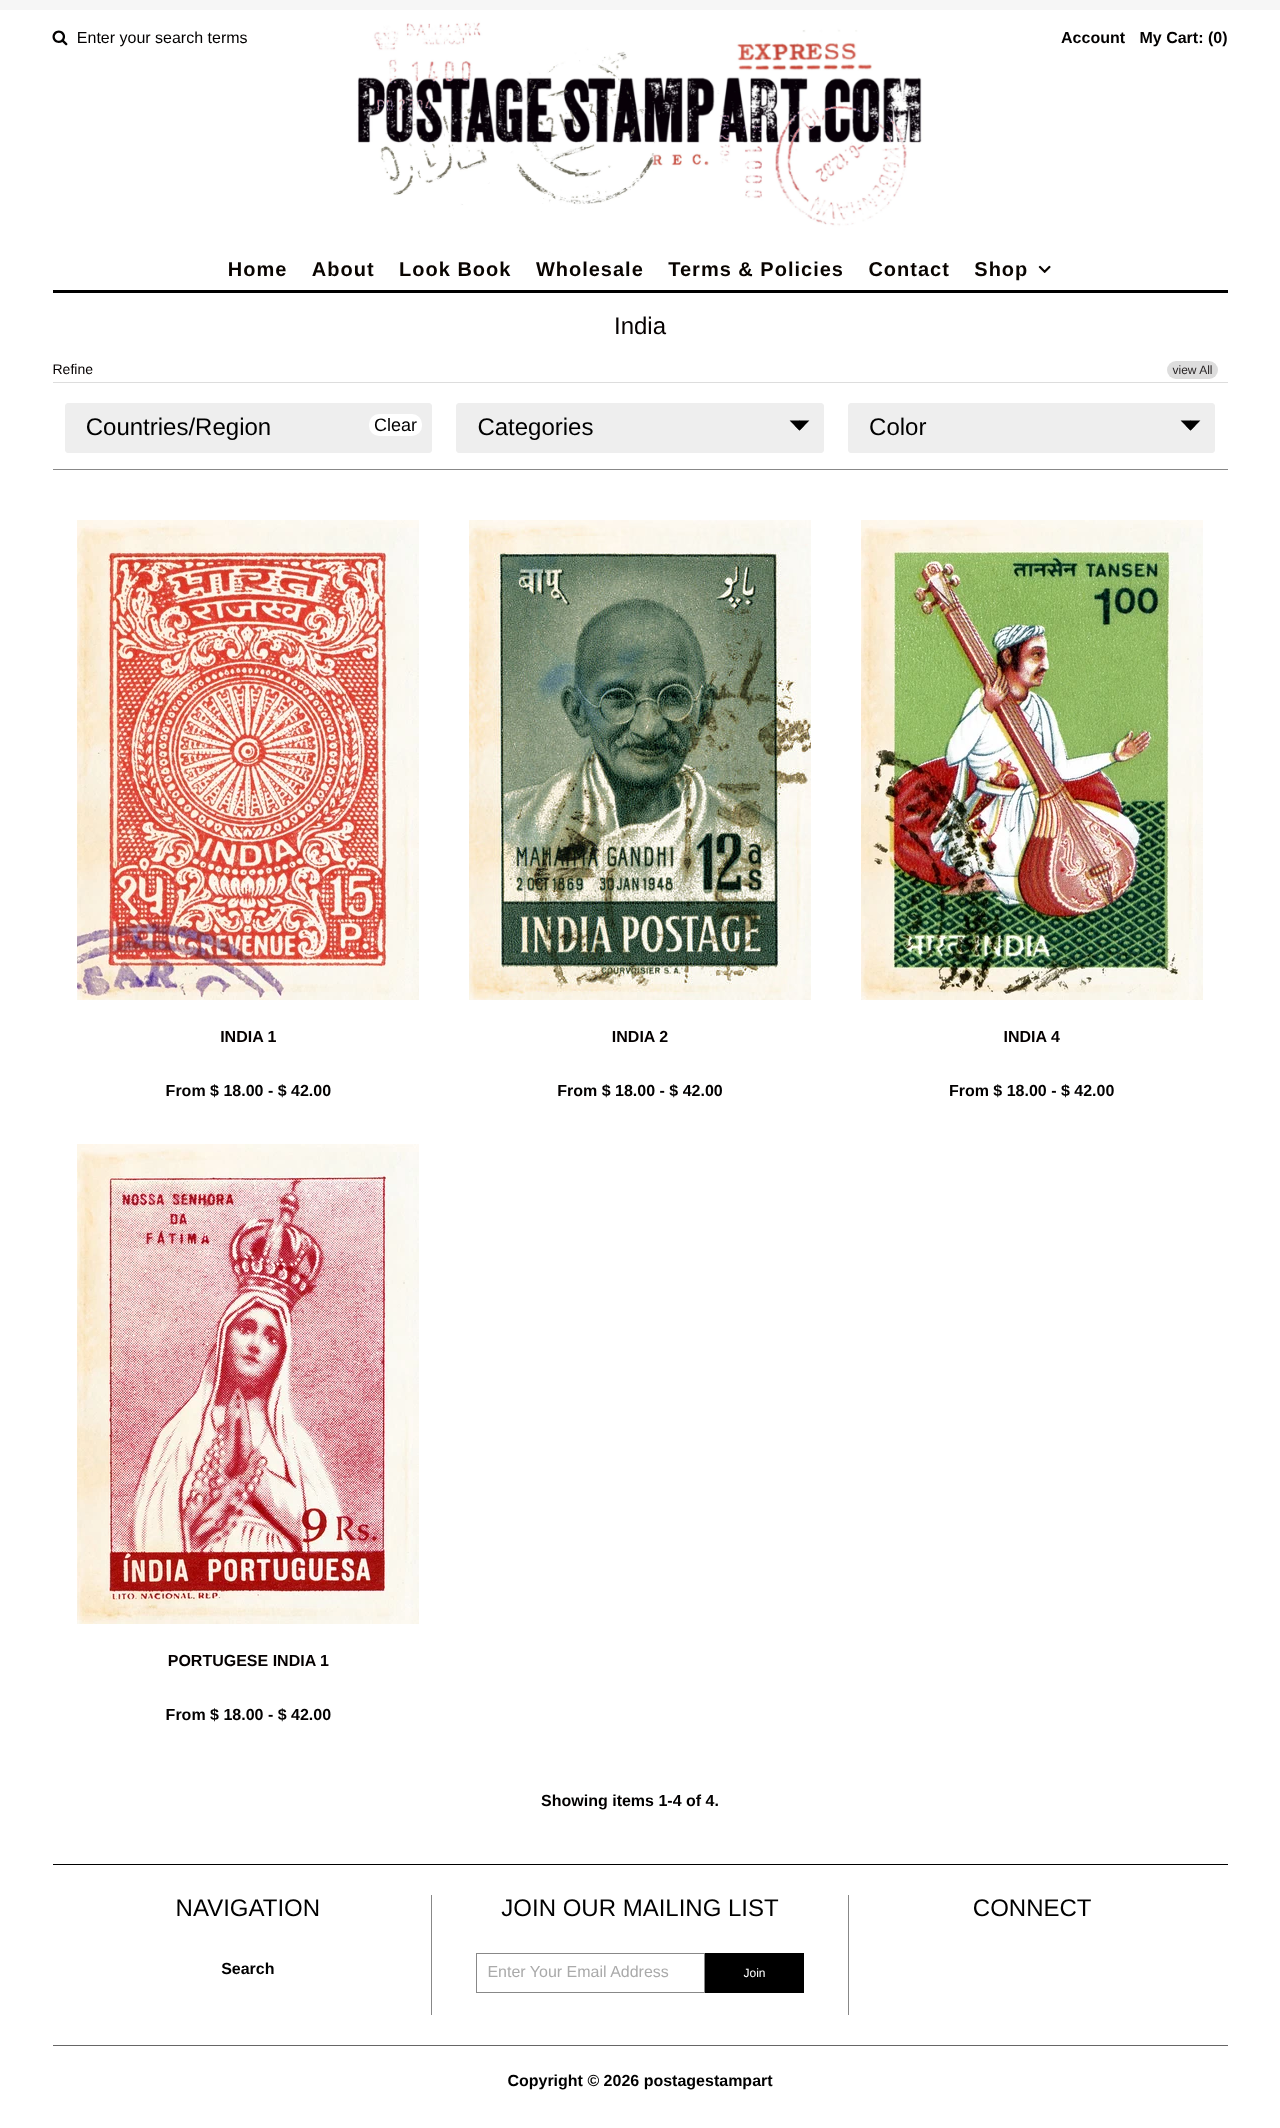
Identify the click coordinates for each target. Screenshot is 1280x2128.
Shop (1001, 270)
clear (395, 425)
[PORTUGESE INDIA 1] (248, 1639)
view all (1192, 370)
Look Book (455, 270)
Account (1093, 38)
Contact (908, 270)
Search (247, 1969)
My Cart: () (1183, 38)
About (343, 270)
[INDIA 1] (248, 1015)
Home (258, 270)
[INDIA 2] (640, 1015)
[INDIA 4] (1032, 1015)
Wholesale (590, 270)
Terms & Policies (756, 270)
